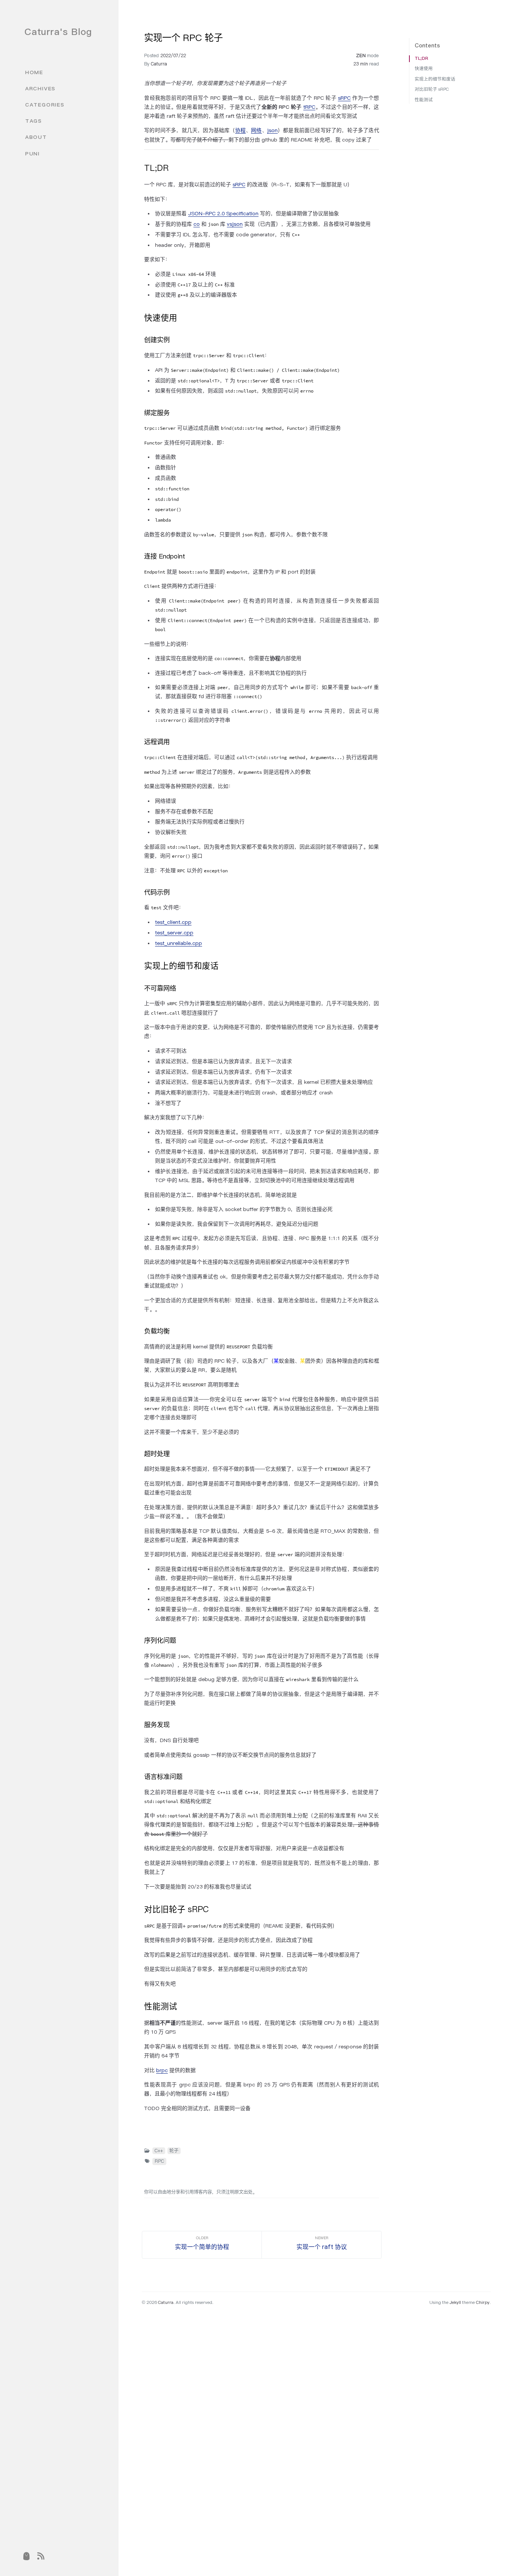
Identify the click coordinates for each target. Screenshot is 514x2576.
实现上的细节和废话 (435, 79)
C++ (159, 2151)
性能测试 (424, 100)
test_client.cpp (173, 922)
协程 (240, 130)
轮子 (174, 2151)
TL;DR (421, 58)
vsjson (235, 224)
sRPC (344, 98)
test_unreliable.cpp (179, 943)
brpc (162, 2070)
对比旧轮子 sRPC (432, 89)
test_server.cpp (174, 933)
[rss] (41, 2557)
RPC (159, 2161)
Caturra (159, 64)
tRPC (309, 107)
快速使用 (424, 68)
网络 (256, 130)
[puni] (27, 2557)
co (197, 224)
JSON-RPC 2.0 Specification (223, 213)
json (272, 130)
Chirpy (483, 2302)
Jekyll (455, 2302)
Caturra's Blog (58, 32)
